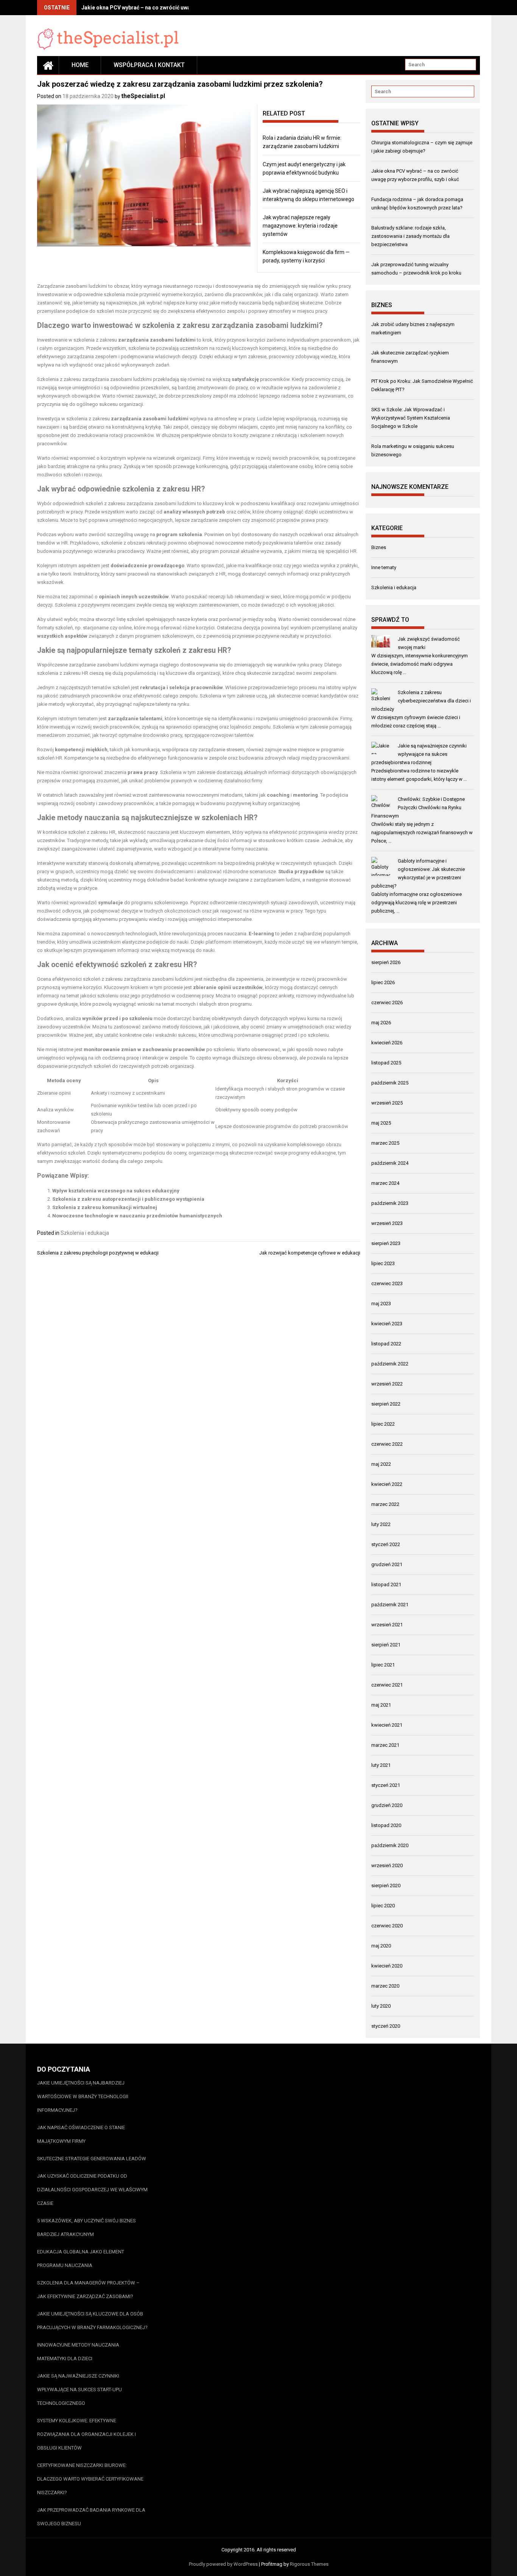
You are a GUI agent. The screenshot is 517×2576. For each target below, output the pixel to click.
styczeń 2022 (386, 1544)
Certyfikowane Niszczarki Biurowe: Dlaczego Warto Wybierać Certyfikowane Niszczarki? (90, 2479)
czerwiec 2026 (387, 1002)
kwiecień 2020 (387, 1966)
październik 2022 (390, 1364)
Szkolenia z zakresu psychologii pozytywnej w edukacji (98, 1253)
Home (80, 65)
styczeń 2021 (386, 1785)
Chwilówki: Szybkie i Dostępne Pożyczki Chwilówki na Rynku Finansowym (418, 807)
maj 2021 (381, 1705)
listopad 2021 (386, 1584)
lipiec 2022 (383, 1424)
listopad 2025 (386, 1063)
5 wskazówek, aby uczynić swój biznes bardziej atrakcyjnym (86, 2227)
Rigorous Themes (309, 2564)
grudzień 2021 (387, 1564)
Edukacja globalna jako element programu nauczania (81, 2258)
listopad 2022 (386, 1344)
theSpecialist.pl (143, 96)
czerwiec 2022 (387, 1444)
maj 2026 (381, 1023)
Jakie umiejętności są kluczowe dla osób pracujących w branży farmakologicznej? (92, 2321)
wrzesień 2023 (387, 1223)
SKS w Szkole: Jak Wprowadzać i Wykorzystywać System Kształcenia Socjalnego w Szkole (411, 418)
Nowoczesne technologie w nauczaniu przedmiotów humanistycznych (137, 1216)
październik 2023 (390, 1203)
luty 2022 (381, 1524)
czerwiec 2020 (387, 1926)
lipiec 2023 (383, 1263)
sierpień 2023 (386, 1243)
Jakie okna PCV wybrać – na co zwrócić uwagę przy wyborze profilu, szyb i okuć (180, 8)
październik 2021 (390, 1605)
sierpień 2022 (386, 1404)
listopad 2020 (386, 1825)
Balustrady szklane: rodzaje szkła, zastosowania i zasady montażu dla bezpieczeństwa (410, 236)
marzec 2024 (385, 1183)
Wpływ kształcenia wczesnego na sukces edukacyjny (116, 1191)
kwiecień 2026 (387, 1043)
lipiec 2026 (383, 982)
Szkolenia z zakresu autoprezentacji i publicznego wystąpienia (128, 1199)
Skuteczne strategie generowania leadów (92, 2159)
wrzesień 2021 (387, 1625)
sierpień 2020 (386, 1886)
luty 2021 (381, 1765)
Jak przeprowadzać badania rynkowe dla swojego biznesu (91, 2517)
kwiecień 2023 (387, 1324)
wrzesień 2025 (387, 1103)
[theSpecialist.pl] (48, 65)
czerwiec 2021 (387, 1685)
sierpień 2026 (386, 962)
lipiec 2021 (383, 1665)
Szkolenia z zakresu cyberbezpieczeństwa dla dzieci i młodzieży (421, 701)
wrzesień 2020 (387, 1865)
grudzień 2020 (387, 1805)
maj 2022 (381, 1464)
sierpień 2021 (386, 1645)
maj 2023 (381, 1304)
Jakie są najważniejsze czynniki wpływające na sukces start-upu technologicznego (79, 2390)
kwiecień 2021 (387, 1725)
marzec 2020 (385, 1986)
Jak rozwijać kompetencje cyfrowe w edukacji (310, 1253)
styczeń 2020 (386, 2026)
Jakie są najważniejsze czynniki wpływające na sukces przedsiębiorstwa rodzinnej (419, 754)
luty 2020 (381, 2006)
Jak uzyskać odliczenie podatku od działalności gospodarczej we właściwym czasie (92, 2190)
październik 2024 (390, 1163)
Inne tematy (384, 567)
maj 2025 (381, 1123)
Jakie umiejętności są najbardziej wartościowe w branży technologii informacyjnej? (83, 2096)
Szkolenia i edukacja (85, 1233)
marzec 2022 (385, 1504)
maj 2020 (381, 1946)
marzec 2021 (385, 1745)
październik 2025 (390, 1083)
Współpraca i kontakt (149, 65)
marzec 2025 (385, 1143)
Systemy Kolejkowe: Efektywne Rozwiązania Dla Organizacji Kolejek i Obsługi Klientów (86, 2434)
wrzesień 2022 (387, 1384)
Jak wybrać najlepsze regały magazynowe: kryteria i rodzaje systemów (300, 226)
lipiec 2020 (383, 1906)
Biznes (379, 547)
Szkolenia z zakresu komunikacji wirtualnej (105, 1207)
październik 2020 (390, 1845)
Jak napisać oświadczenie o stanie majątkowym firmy (81, 2134)
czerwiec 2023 (387, 1283)
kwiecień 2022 (387, 1484)
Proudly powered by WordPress (223, 2564)
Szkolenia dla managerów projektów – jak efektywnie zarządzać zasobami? (88, 2290)
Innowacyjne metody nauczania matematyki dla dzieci (78, 2352)
